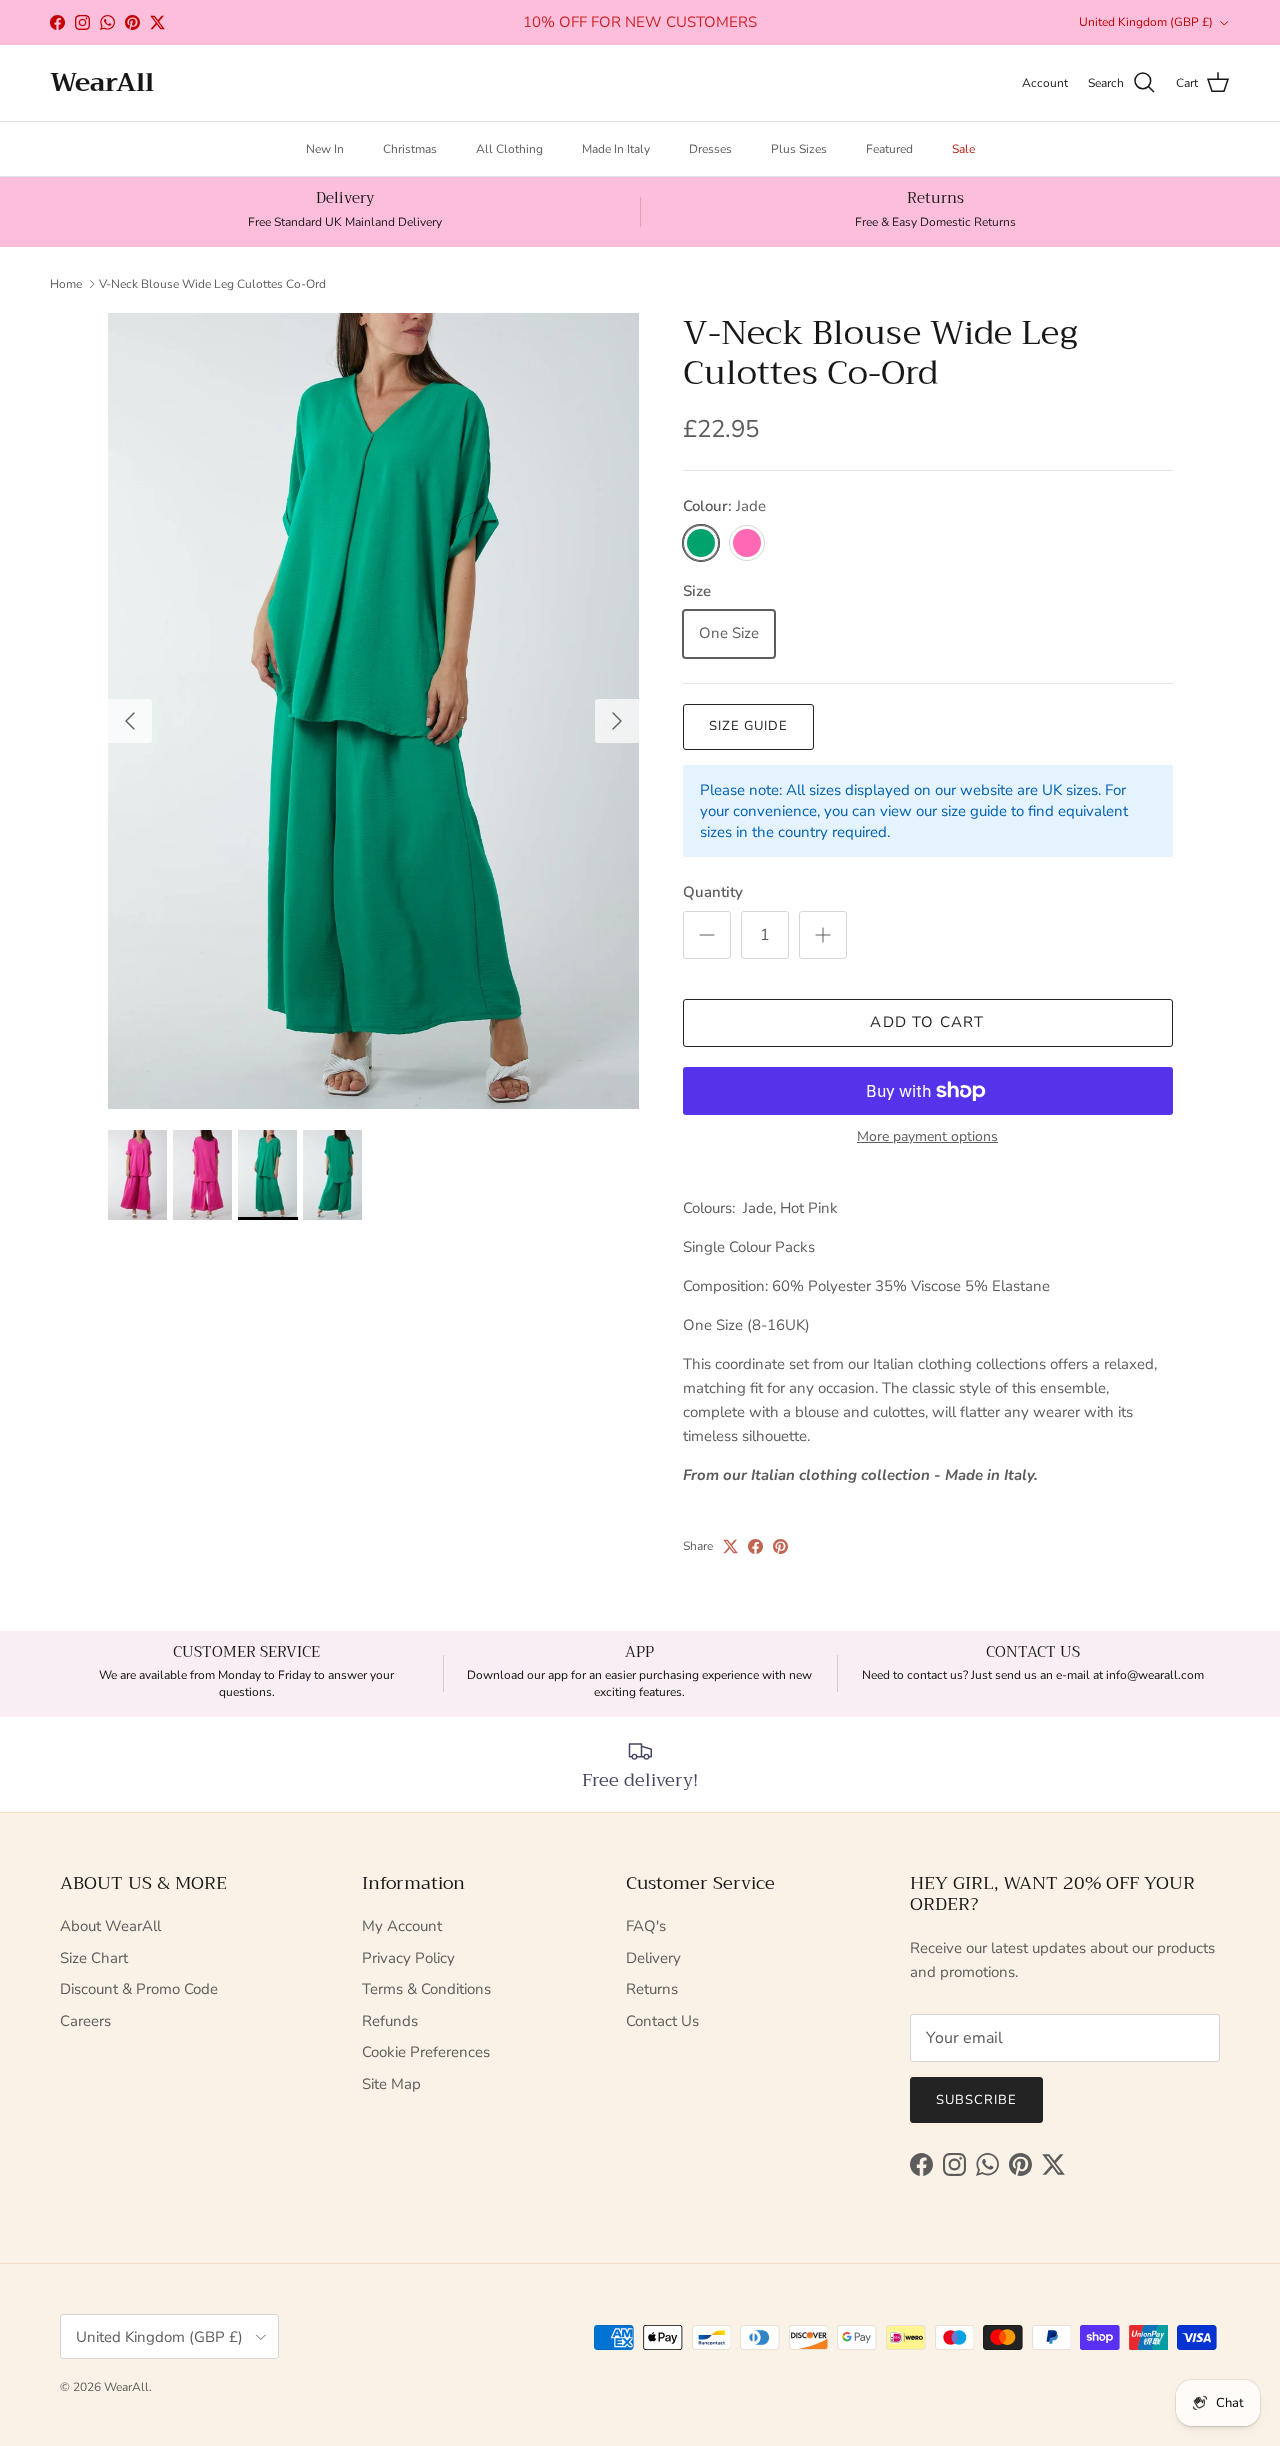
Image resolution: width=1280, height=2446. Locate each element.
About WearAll (110, 1926)
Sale (963, 149)
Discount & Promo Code (139, 1989)
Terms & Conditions (426, 1989)
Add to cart (927, 1022)
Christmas (410, 149)
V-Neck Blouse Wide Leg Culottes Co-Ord (212, 284)
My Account (402, 1926)
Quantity (713, 892)
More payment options (927, 1137)
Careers (85, 2021)
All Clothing (509, 149)
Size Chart (94, 1958)
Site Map (391, 2084)
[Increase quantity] (823, 935)
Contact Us (662, 2021)
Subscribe (976, 2100)
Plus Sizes (799, 149)
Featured (889, 149)
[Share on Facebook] (755, 1546)
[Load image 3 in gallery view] (373, 711)
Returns (652, 1989)
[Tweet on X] (730, 1546)
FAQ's (646, 1926)
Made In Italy (616, 149)
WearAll (126, 2387)
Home (66, 284)
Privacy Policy (408, 1958)
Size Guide (748, 726)
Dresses (710, 149)
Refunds (390, 2021)
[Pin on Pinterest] (780, 1546)
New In (325, 149)
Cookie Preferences (426, 2052)
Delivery (653, 1958)
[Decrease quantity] (707, 935)
